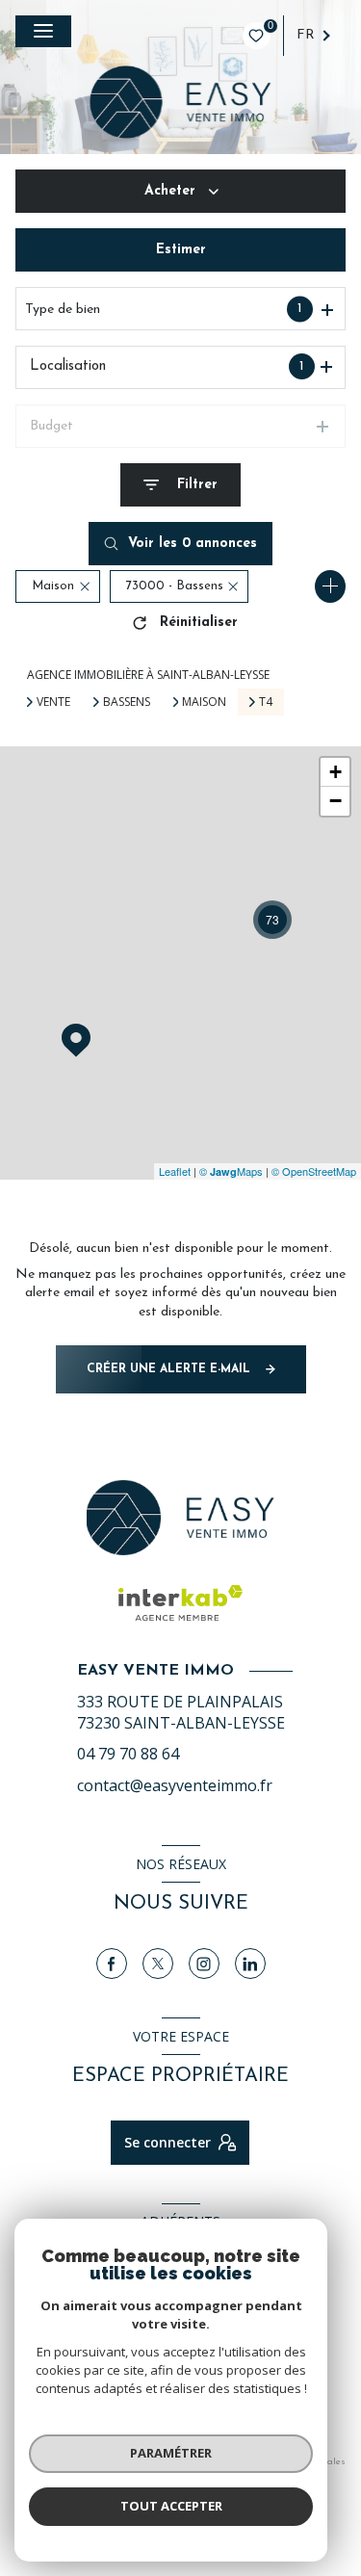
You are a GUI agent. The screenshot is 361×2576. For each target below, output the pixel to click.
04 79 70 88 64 (128, 1754)
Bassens (127, 702)
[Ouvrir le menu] (43, 31)
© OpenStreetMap (314, 1171)
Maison (204, 702)
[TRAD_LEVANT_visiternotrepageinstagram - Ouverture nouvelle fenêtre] (204, 1964)
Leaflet (175, 1171)
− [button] (335, 801)
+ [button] (335, 772)
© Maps (231, 1171)
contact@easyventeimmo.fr (175, 1785)
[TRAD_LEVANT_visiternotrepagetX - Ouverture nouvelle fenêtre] (158, 1964)
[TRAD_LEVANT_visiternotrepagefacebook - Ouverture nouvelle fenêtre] (112, 1964)
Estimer (181, 250)
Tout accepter (171, 2506)
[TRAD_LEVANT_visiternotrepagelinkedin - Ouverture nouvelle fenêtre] (250, 1964)
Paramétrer (171, 2453)
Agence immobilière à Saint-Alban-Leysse (148, 675)
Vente (53, 702)
